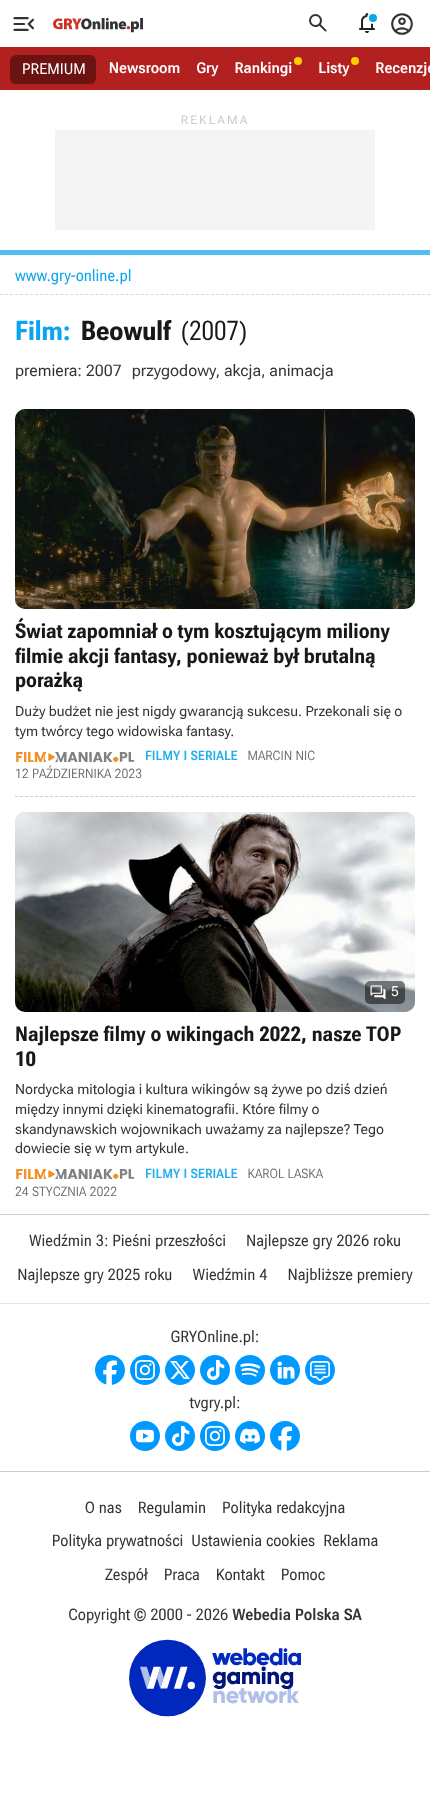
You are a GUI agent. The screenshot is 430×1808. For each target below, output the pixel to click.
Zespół (126, 1574)
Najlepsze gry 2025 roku (94, 1274)
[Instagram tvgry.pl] (215, 1436)
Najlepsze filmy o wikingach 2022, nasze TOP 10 (215, 1005)
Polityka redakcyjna (283, 1507)
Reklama (350, 1540)
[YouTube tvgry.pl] (145, 1436)
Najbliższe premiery (349, 1274)
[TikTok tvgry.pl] (180, 1436)
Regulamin (172, 1507)
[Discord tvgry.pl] (250, 1436)
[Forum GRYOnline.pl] (320, 1370)
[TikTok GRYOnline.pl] (215, 1370)
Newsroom (144, 68)
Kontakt (240, 1574)
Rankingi (263, 68)
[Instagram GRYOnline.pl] (145, 1370)
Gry (207, 68)
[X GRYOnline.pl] (180, 1370)
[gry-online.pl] (98, 24)
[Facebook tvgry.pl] (285, 1436)
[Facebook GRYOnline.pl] (110, 1370)
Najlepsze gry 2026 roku (323, 1240)
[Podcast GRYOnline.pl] (250, 1370)
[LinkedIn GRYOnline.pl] (285, 1370)
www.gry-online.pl (73, 275)
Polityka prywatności (118, 1540)
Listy (333, 68)
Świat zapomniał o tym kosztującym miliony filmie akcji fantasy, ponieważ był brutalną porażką (215, 595)
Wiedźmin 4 (229, 1274)
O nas (103, 1507)
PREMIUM (54, 69)
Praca (182, 1574)
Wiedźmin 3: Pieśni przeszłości (127, 1240)
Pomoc (303, 1574)
